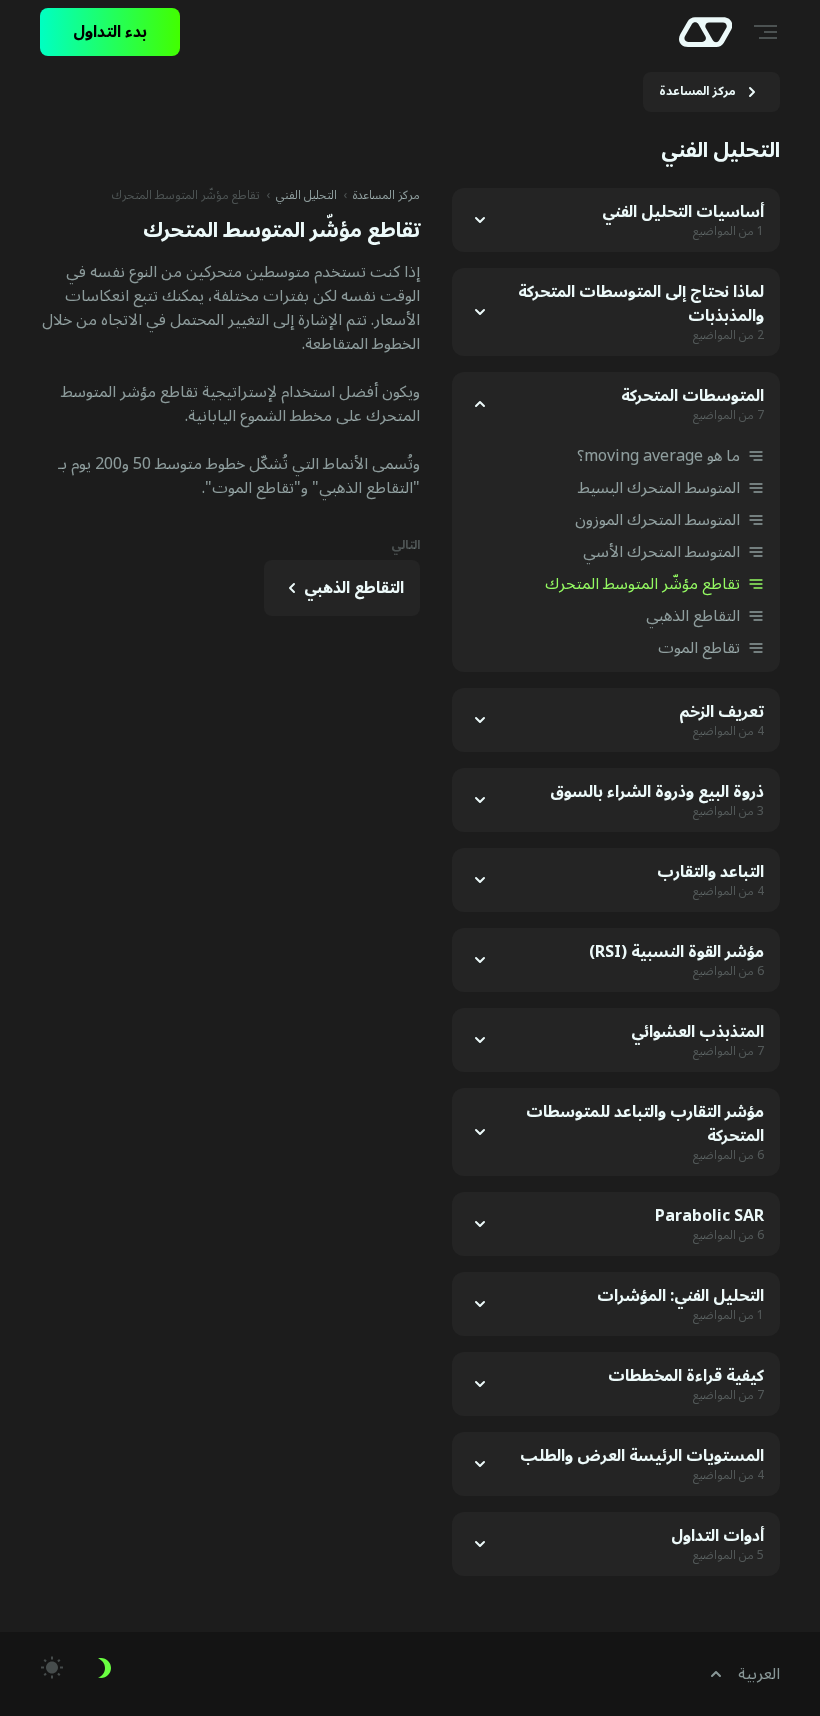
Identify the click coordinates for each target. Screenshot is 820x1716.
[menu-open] (768, 32)
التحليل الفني (306, 196)
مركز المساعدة (386, 196)
